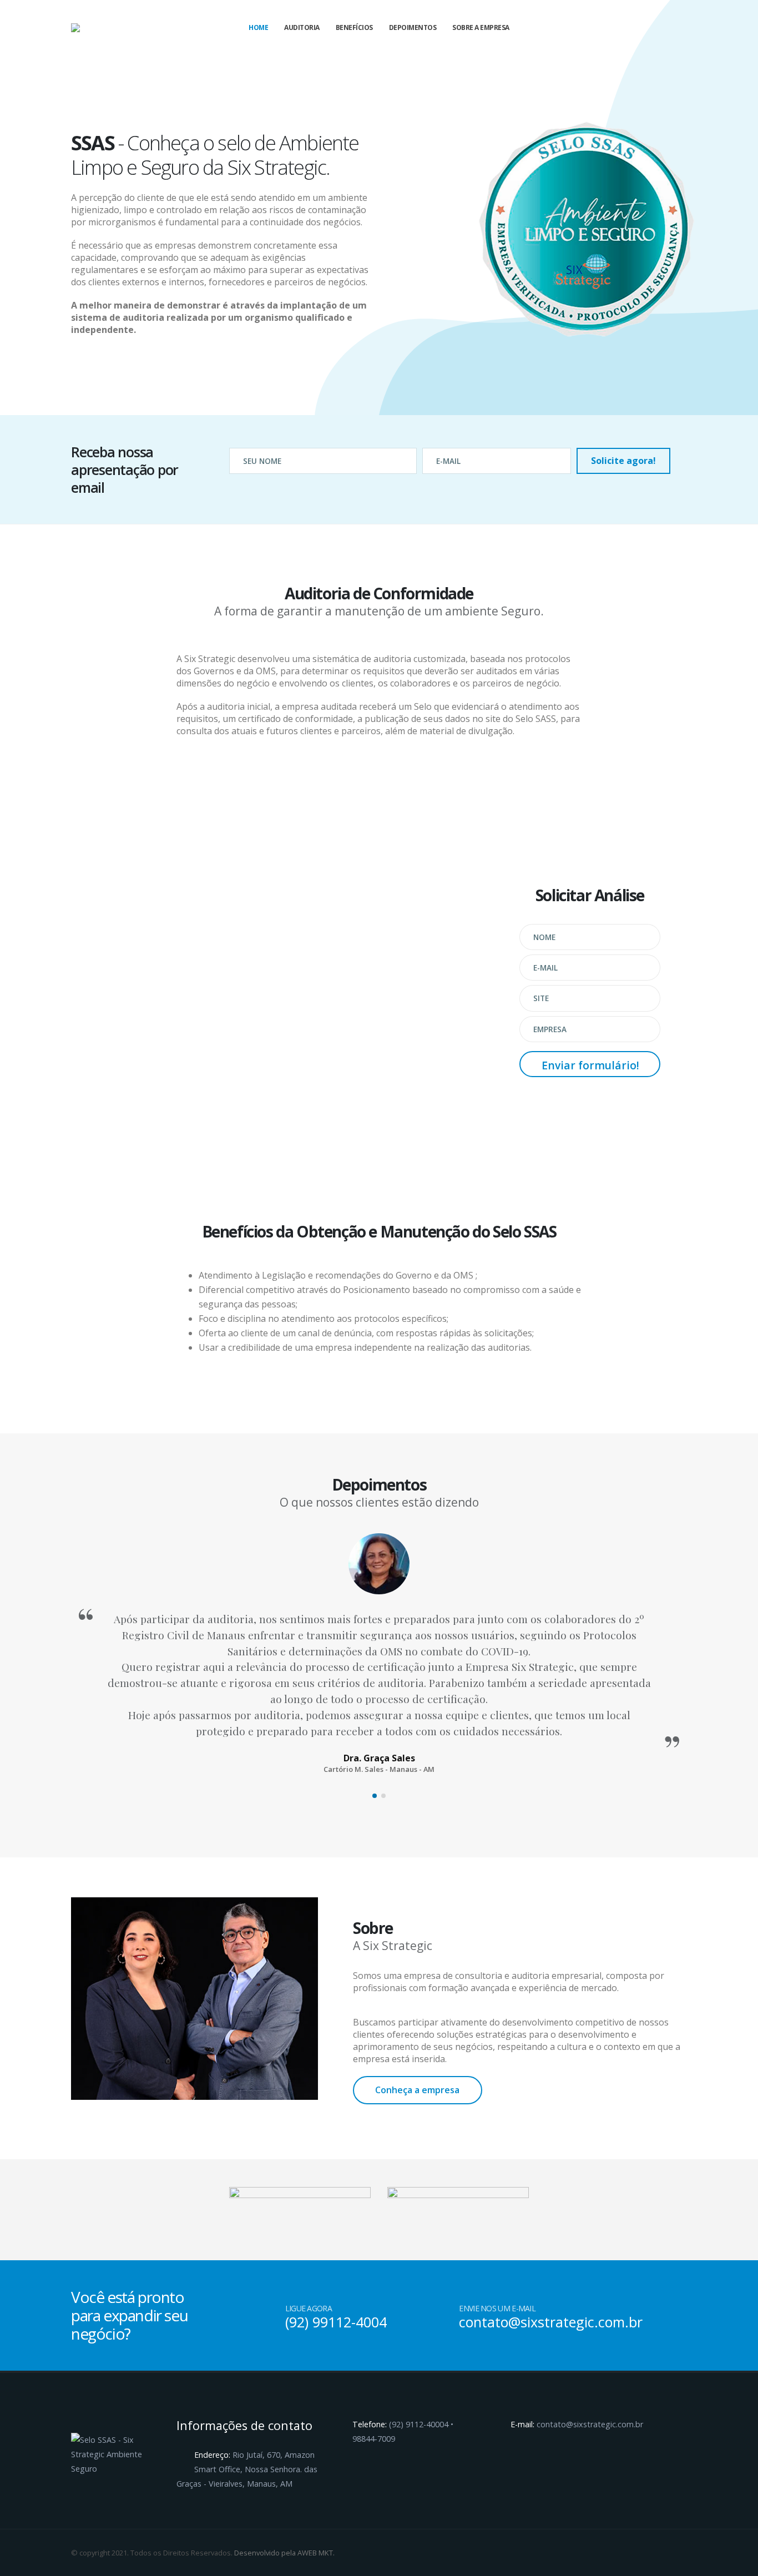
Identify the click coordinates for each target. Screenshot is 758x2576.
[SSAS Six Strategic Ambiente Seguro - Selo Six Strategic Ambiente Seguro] (99, 28)
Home (258, 27)
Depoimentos (413, 27)
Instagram (678, 2553)
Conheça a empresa (417, 2090)
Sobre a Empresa (481, 27)
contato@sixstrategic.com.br (551, 2322)
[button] (375, 1796)
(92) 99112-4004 (336, 2322)
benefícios (354, 27)
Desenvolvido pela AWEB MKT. (284, 2553)
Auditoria (302, 27)
